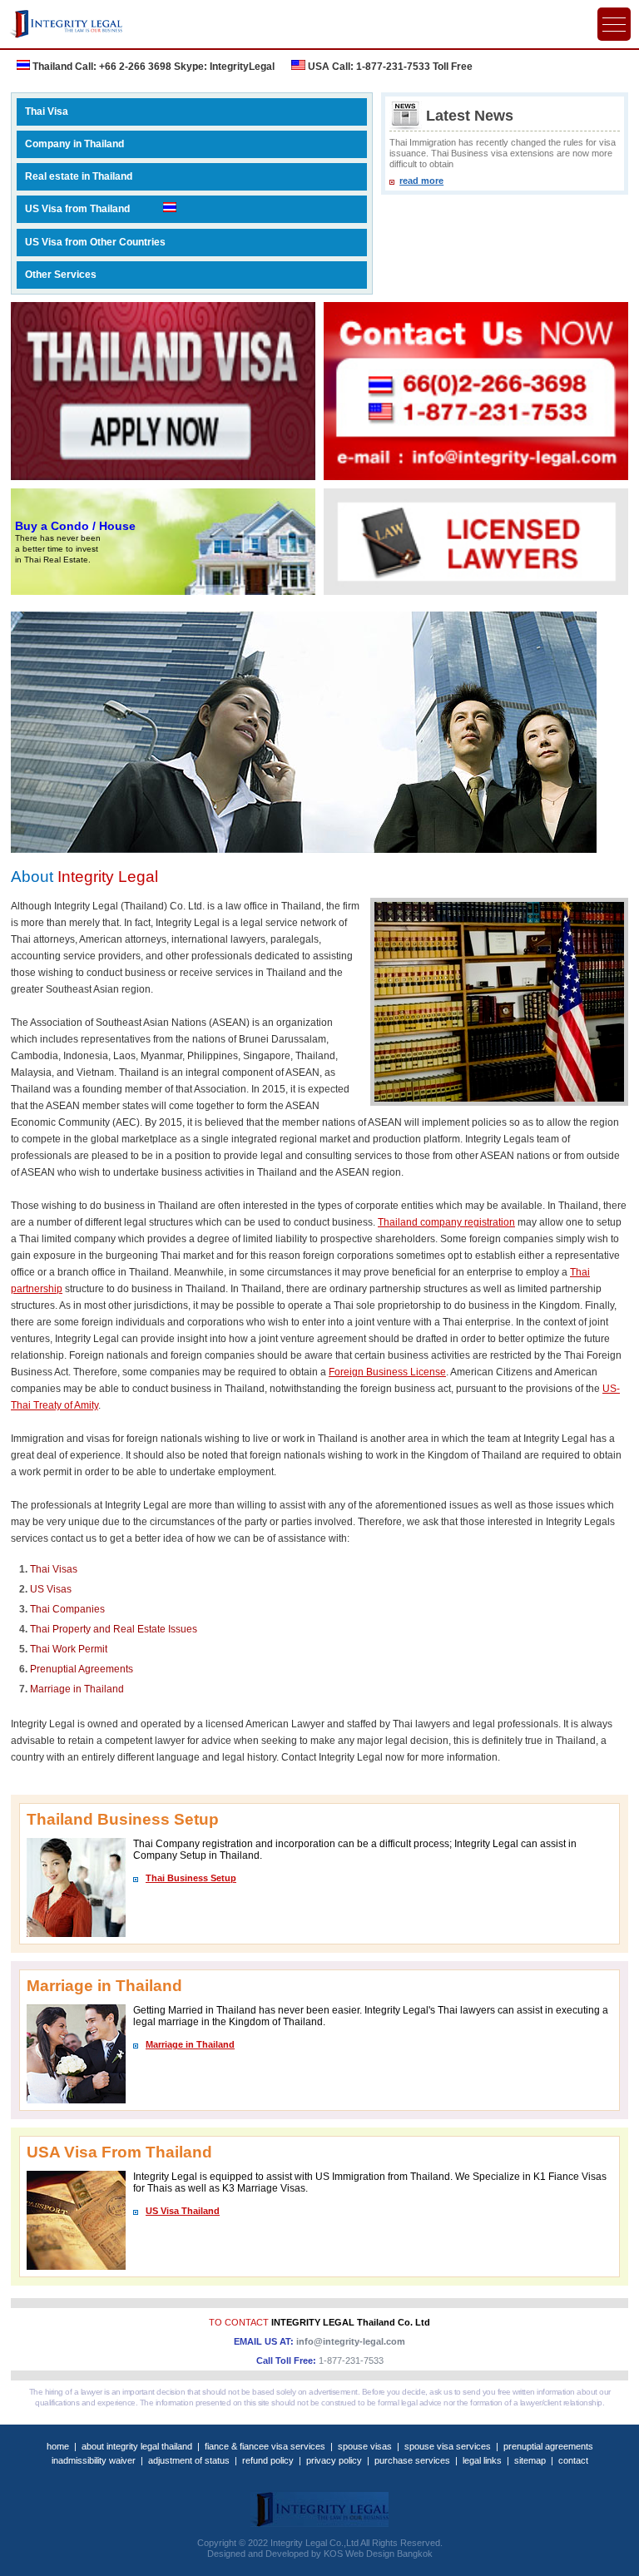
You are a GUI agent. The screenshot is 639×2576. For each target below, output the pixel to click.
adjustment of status (189, 2460)
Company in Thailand (74, 144)
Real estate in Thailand (79, 176)
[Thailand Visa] (163, 391)
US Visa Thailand (183, 2211)
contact (573, 2460)
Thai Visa (47, 111)
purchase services (412, 2460)
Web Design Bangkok (389, 2554)
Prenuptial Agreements (82, 1669)
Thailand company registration (446, 1222)
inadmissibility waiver (94, 2460)
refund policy (268, 2460)
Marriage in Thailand (77, 1689)
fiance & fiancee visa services (265, 2446)
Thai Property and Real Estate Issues (114, 1629)
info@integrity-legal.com (351, 2341)
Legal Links (482, 2460)
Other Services (61, 275)
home (58, 2446)
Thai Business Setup (191, 1878)
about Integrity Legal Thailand (137, 2446)
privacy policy (334, 2460)
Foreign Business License (387, 1372)
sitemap (530, 2460)
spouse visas (365, 2446)
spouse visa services (448, 2446)
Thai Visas (54, 1569)
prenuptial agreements (548, 2446)
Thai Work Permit (69, 1649)
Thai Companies (67, 1609)
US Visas (51, 1589)
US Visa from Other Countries (95, 242)
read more (421, 181)
